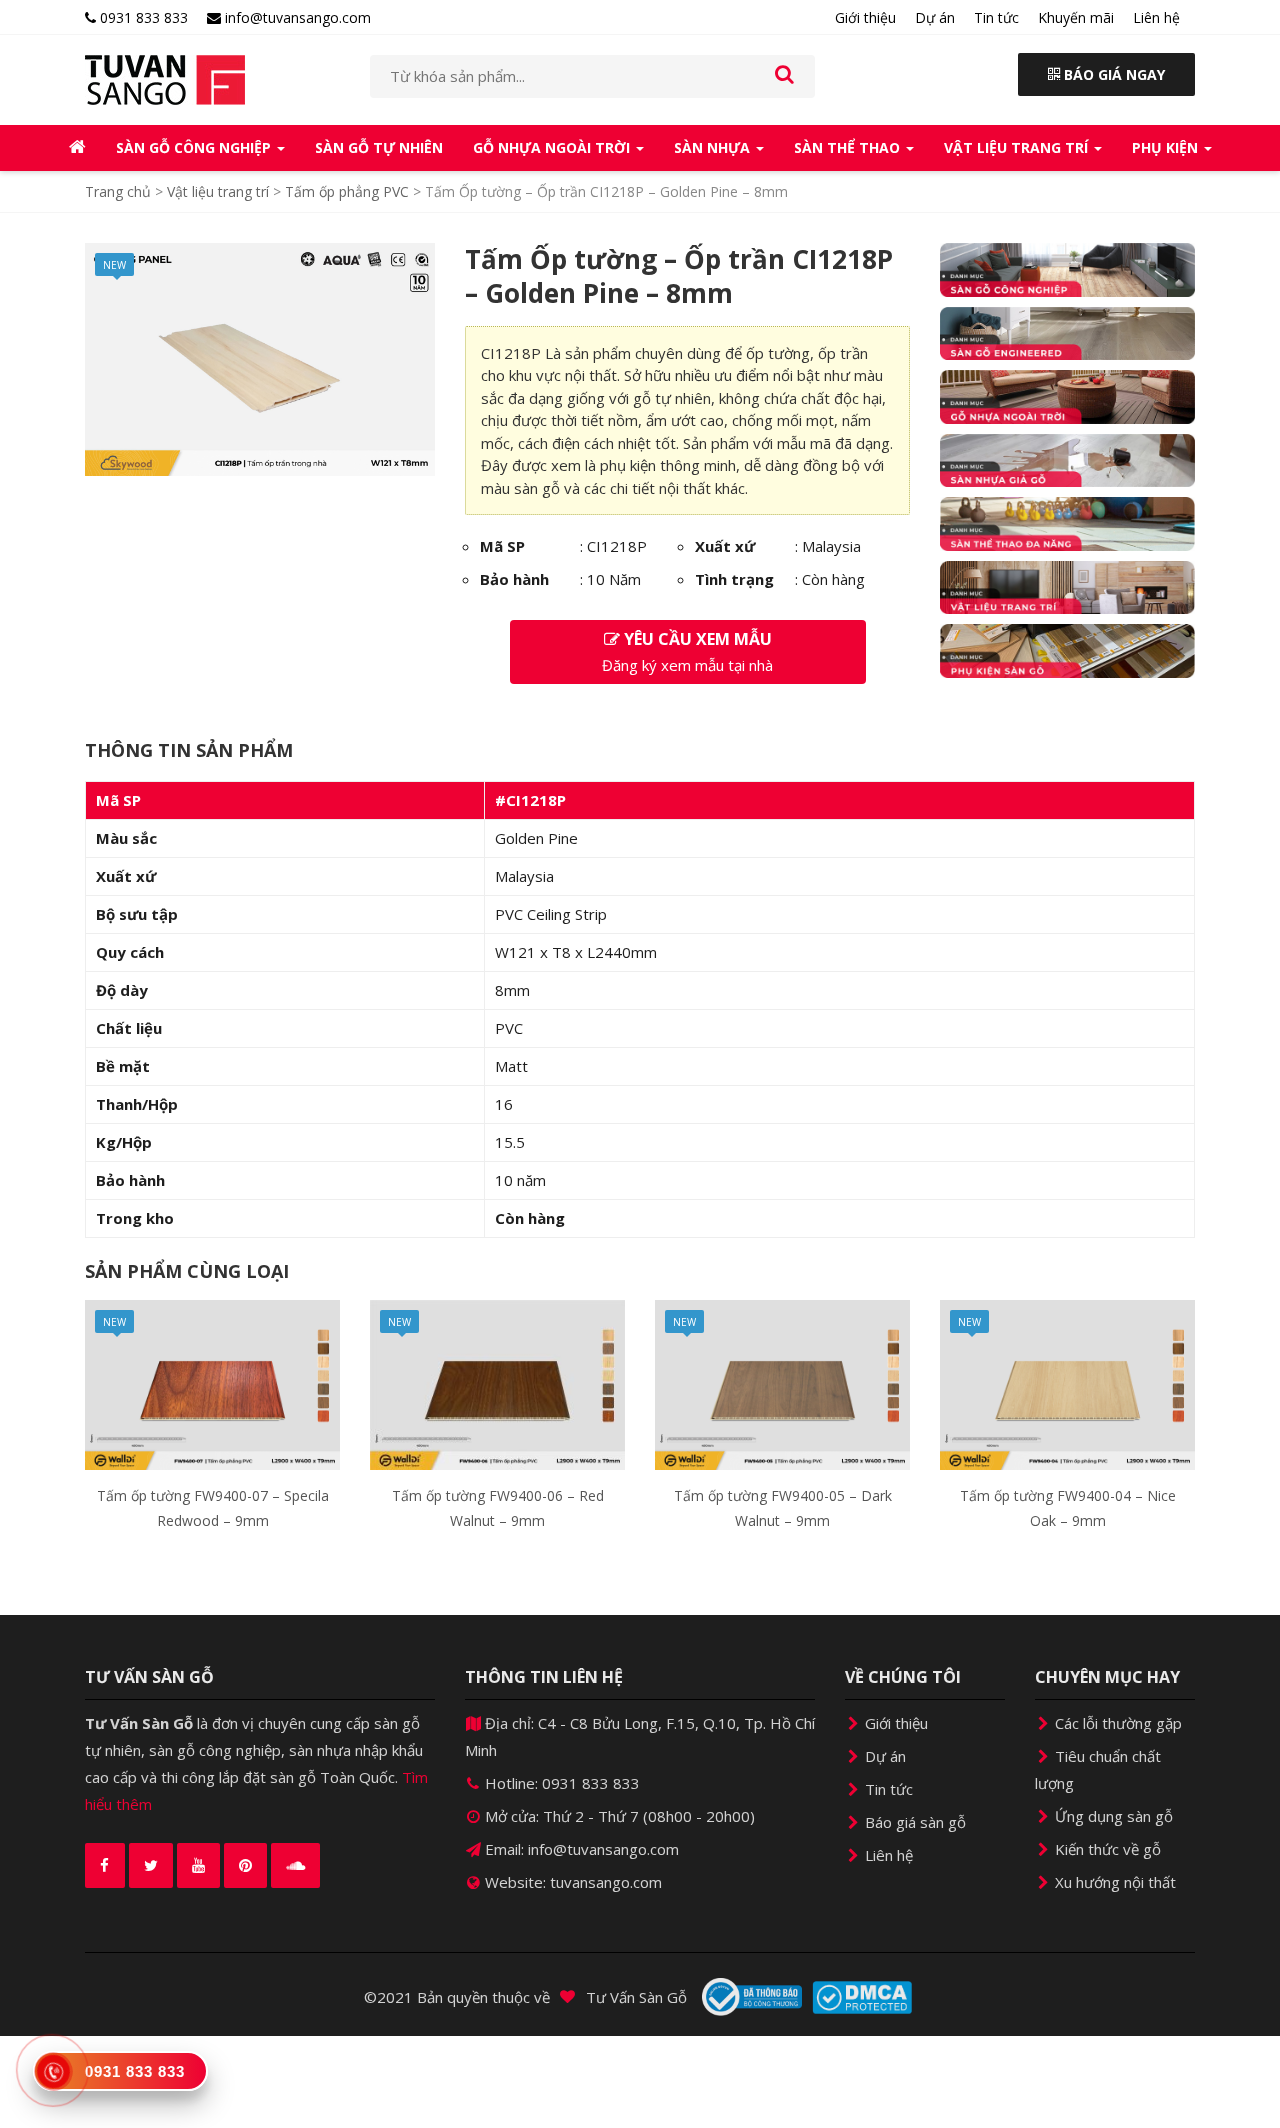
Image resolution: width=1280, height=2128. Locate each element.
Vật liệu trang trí (1018, 147)
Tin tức (996, 17)
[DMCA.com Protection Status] (862, 1997)
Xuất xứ (725, 546)
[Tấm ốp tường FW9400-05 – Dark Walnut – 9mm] (782, 1384)
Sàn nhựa (714, 147)
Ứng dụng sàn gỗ (1112, 1816)
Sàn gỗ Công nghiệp (195, 147)
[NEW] (260, 358)
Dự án (935, 17)
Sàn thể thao (849, 147)
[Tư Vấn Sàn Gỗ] (212, 80)
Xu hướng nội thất (1113, 1882)
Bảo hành (514, 579)
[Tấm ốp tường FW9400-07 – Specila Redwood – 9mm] (212, 1384)
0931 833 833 (142, 17)
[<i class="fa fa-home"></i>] (77, 148)
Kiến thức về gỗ (1106, 1849)
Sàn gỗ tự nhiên (379, 147)
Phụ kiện (1167, 147)
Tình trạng (734, 579)
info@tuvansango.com (296, 17)
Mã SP (502, 546)
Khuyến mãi (1076, 17)
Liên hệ (1156, 17)
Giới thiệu (865, 17)
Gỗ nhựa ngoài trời (553, 147)
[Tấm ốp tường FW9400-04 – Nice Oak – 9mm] (1067, 1384)
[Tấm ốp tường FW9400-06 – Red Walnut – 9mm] (497, 1384)
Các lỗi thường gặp (1116, 1723)
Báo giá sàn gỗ (913, 1822)
